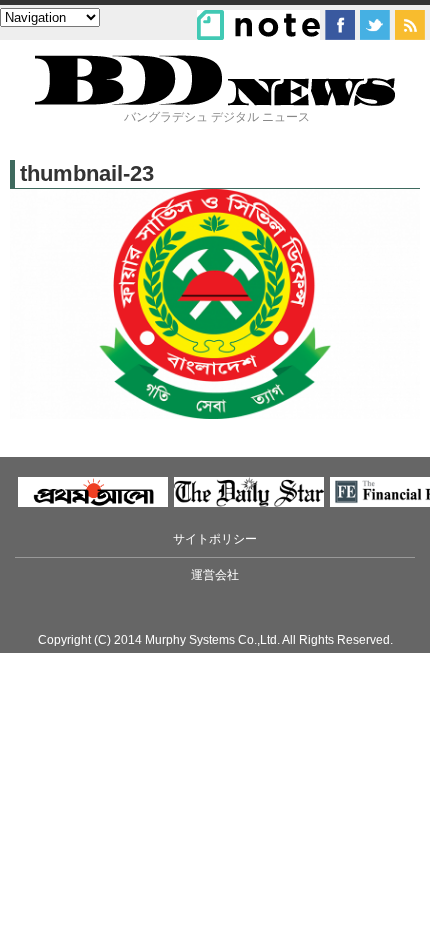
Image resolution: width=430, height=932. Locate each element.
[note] (258, 25)
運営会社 (215, 575)
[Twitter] (375, 25)
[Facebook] (340, 25)
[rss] (410, 25)
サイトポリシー (215, 539)
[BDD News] (215, 101)
